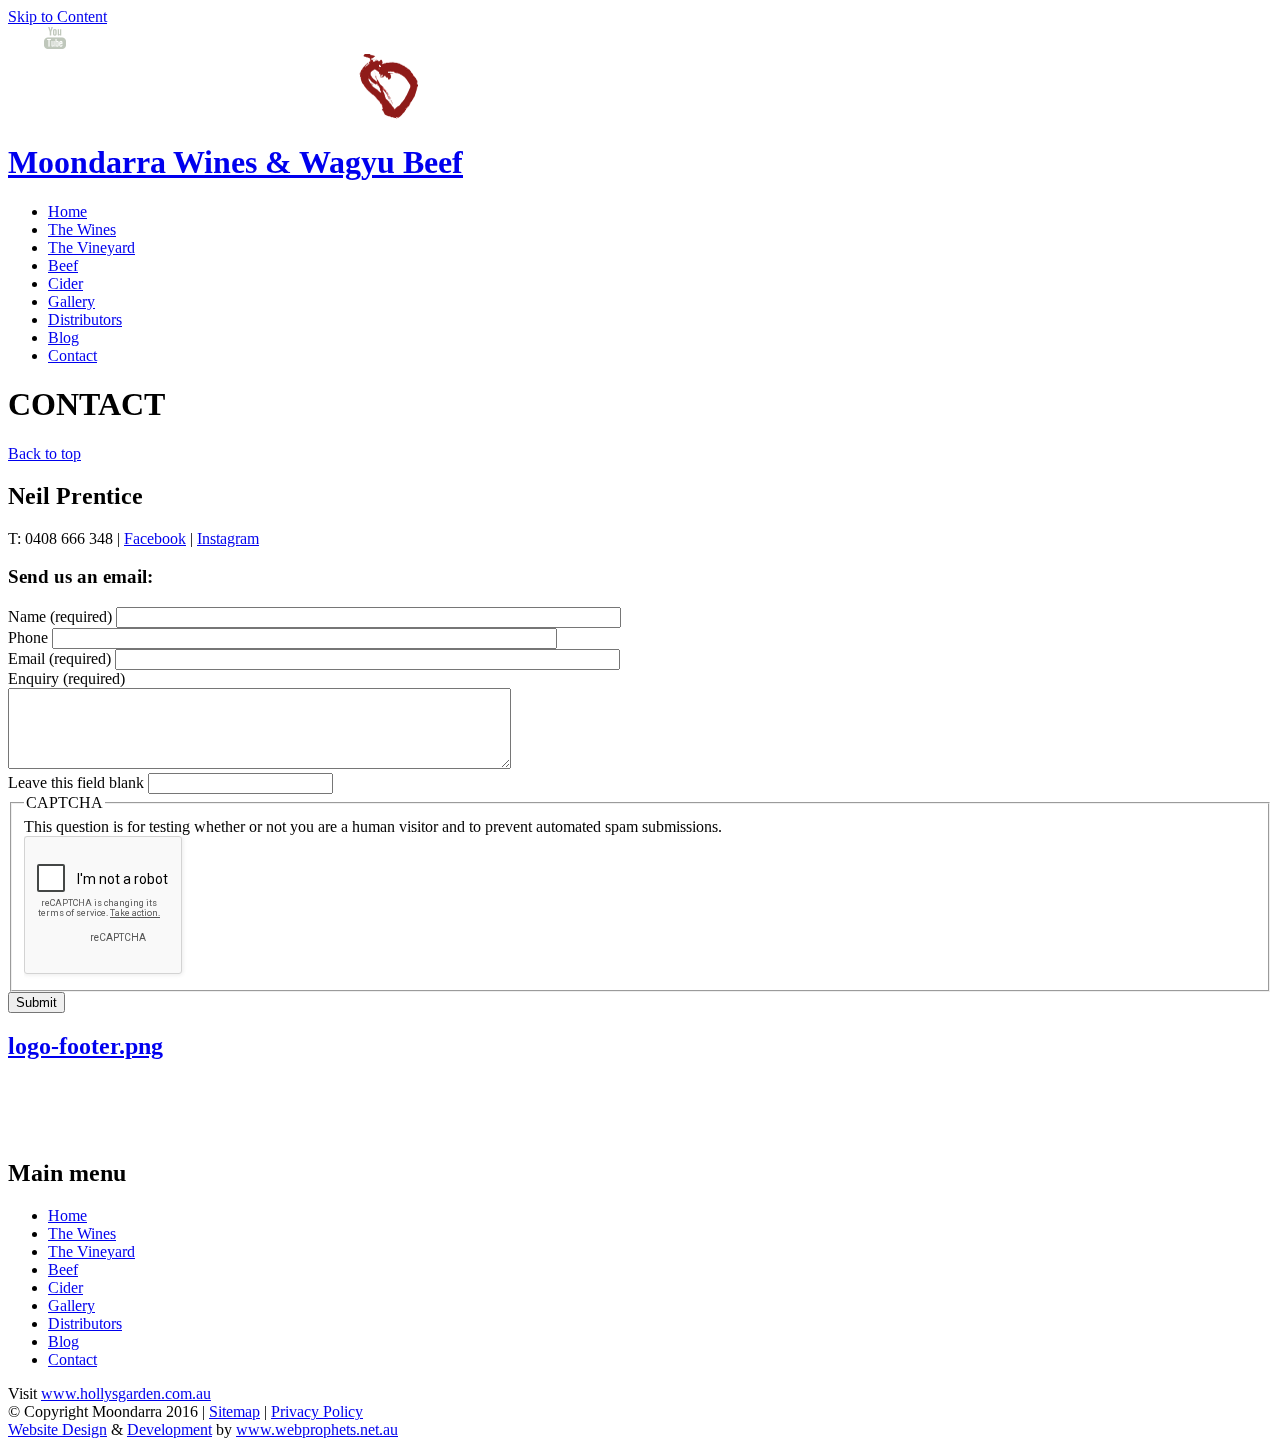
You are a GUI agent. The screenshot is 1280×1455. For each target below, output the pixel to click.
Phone (30, 637)
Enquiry (66, 678)
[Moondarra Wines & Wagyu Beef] (213, 113)
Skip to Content (57, 16)
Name (60, 616)
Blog (63, 337)
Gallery (71, 301)
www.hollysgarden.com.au (126, 1393)
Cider (65, 283)
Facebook (155, 538)
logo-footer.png (85, 1046)
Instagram (228, 538)
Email (59, 658)
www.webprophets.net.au (317, 1429)
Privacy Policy (317, 1411)
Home (67, 211)
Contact (72, 355)
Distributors (85, 319)
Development (169, 1429)
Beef (63, 265)
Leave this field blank (78, 782)
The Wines (82, 229)
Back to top (44, 453)
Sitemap (234, 1411)
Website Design (57, 1429)
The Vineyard (91, 247)
